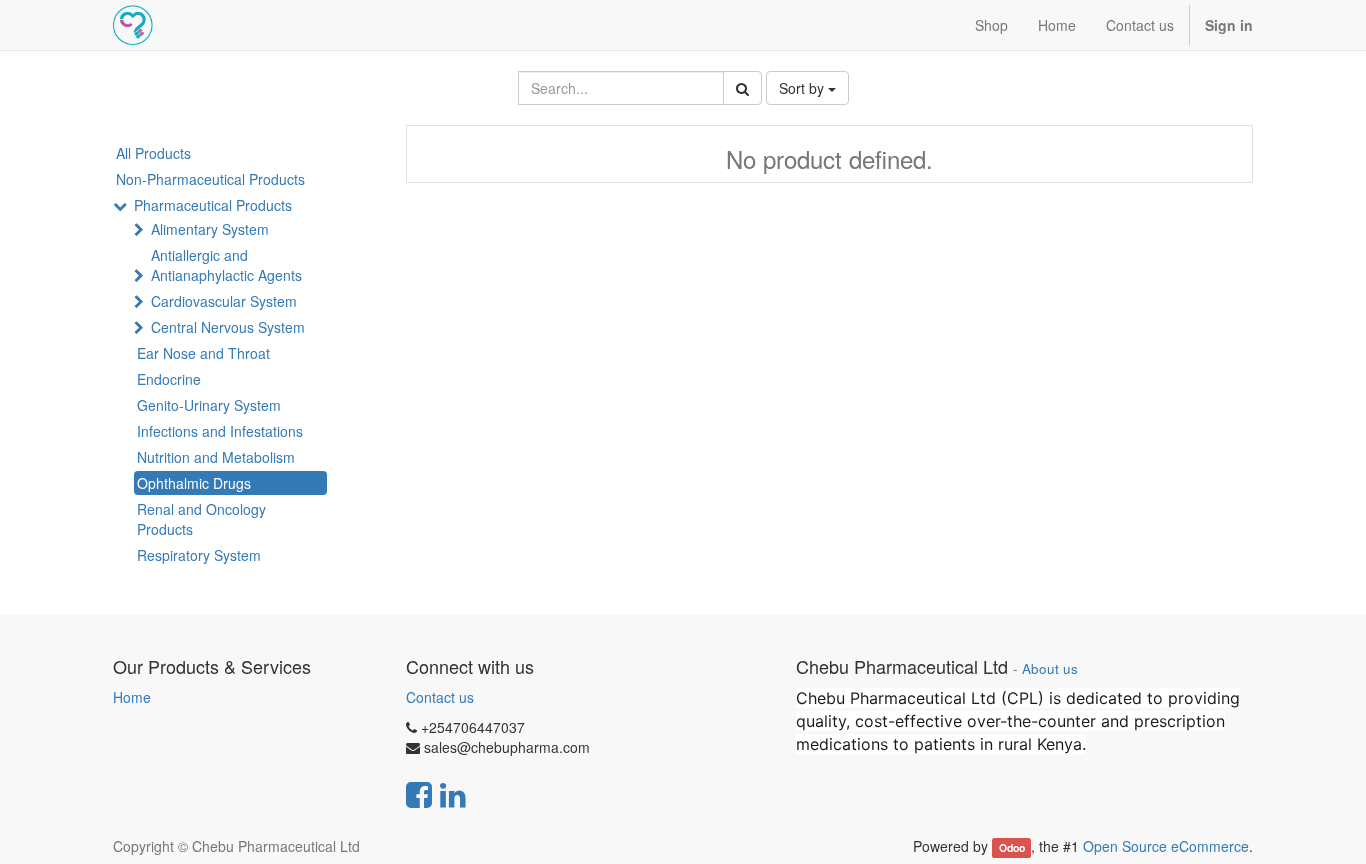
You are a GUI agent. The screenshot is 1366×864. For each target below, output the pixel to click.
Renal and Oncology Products (201, 519)
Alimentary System (210, 229)
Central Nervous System (228, 327)
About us (1050, 668)
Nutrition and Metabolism (216, 457)
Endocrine (169, 379)
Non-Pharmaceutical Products (210, 179)
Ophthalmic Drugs (194, 483)
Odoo (1012, 847)
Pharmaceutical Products (213, 205)
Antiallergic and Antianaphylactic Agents (226, 265)
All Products (153, 153)
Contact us (440, 697)
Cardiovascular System (224, 301)
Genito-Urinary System (209, 405)
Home (132, 697)
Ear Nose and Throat (203, 353)
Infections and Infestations (220, 431)
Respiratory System (199, 555)
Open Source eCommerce (1166, 846)
